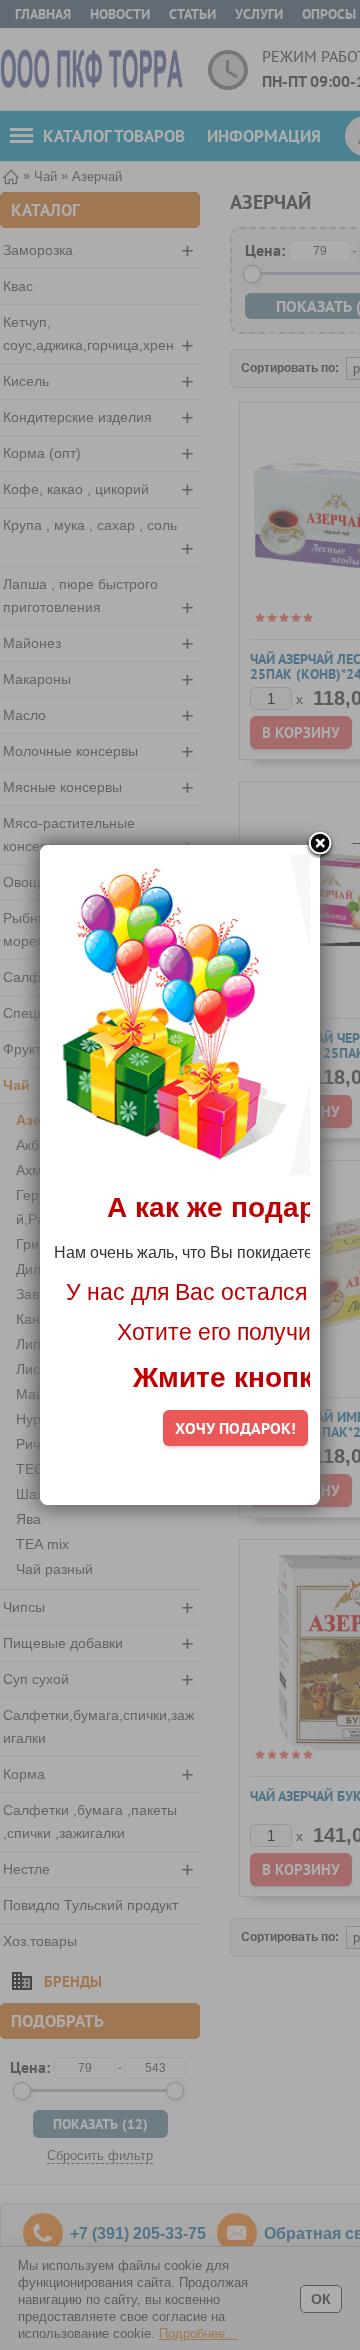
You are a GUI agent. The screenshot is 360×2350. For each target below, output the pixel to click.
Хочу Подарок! (235, 1428)
